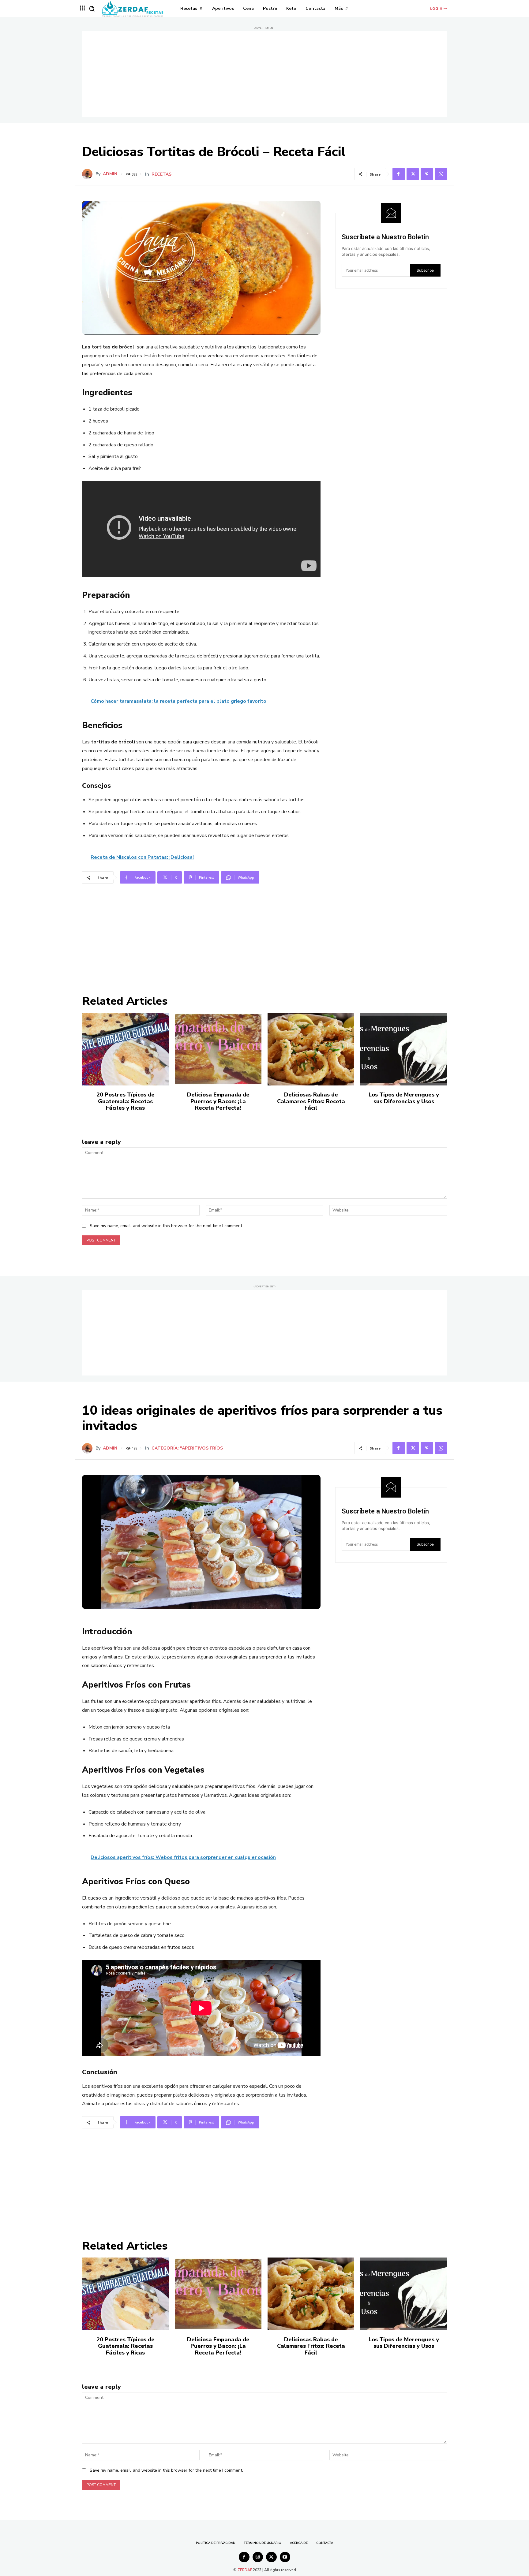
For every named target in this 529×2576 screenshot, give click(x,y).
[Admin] (89, 174)
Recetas (161, 174)
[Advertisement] (264, 74)
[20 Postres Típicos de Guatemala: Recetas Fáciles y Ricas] (125, 1049)
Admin (110, 174)
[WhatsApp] (441, 174)
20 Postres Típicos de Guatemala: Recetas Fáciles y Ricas (126, 1101)
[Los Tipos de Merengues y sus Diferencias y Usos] (404, 1049)
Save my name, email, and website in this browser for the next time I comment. (166, 1226)
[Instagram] (258, 2557)
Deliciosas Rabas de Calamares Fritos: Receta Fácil (311, 1101)
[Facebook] (399, 174)
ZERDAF (245, 2570)
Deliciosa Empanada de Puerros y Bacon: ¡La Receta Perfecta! (218, 1101)
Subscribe (425, 270)
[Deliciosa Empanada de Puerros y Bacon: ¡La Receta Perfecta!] (218, 1049)
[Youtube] (285, 2557)
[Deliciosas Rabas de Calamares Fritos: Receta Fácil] (311, 1049)
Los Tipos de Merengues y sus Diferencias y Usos (404, 1098)
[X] (413, 174)
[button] (92, 9)
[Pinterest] (427, 174)
